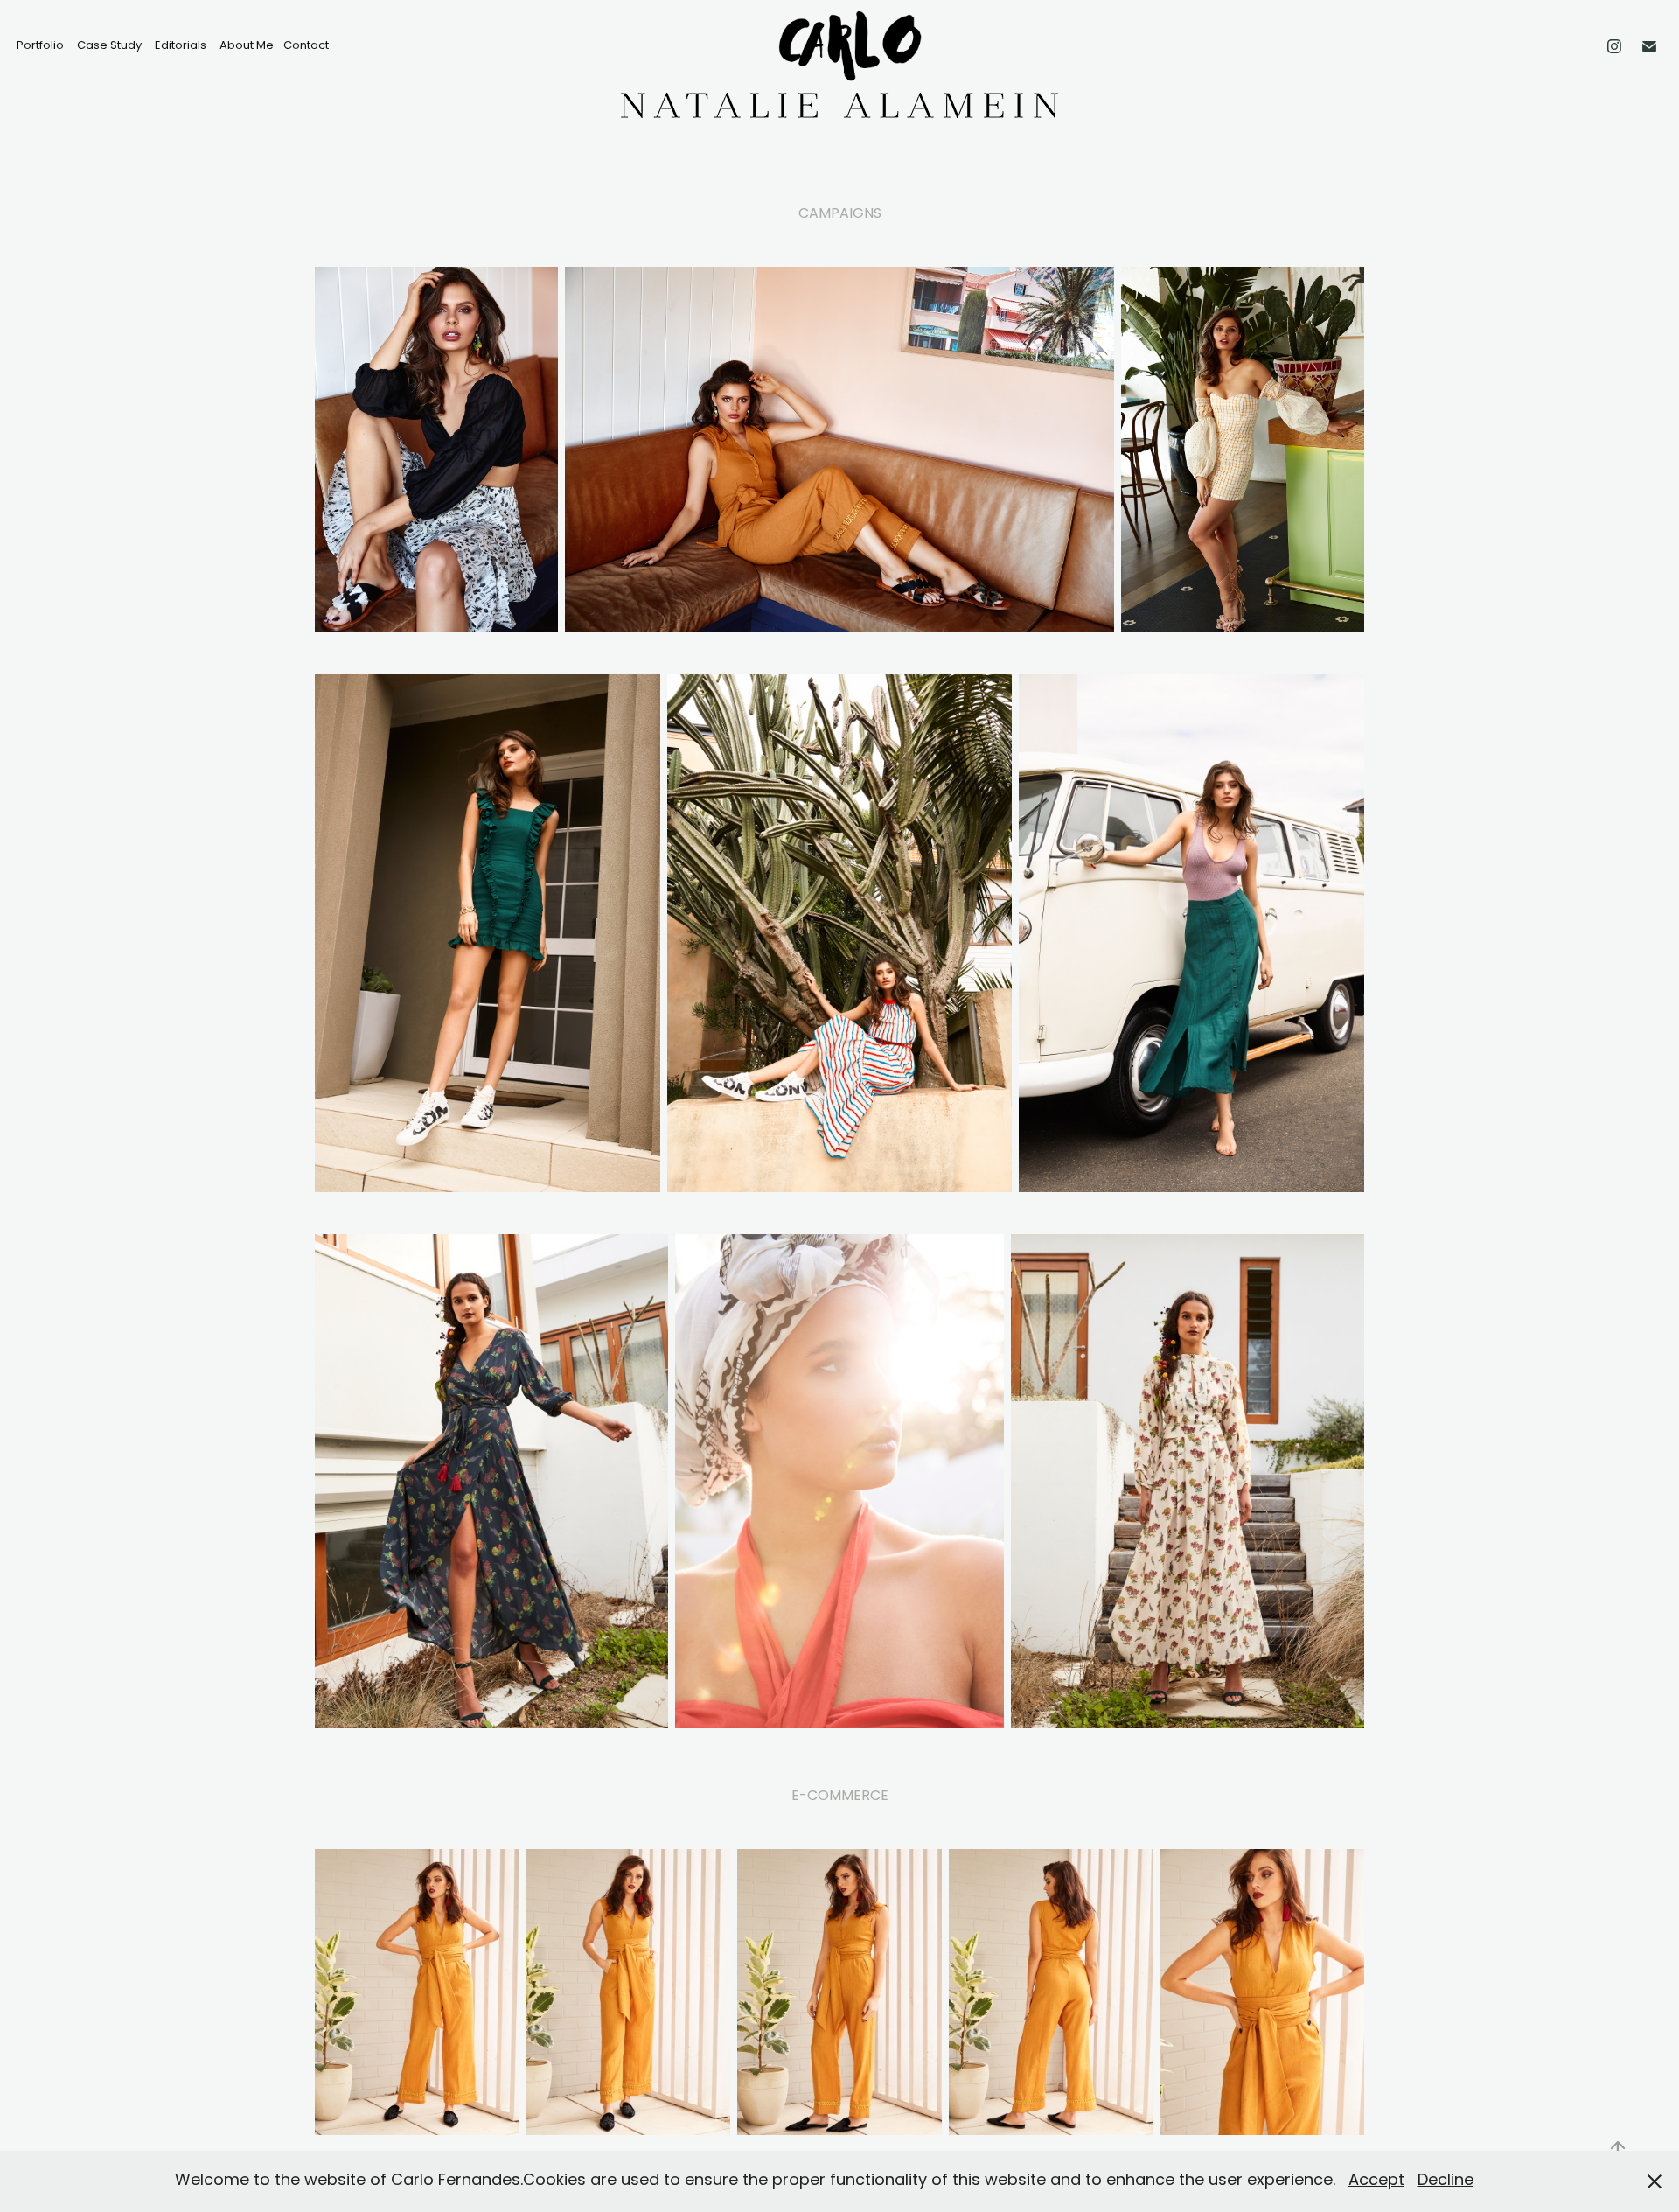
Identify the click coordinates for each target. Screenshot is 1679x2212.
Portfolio (40, 46)
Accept (1376, 2181)
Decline (1446, 2181)
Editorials (181, 46)
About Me (247, 46)
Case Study (109, 46)
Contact (306, 46)
